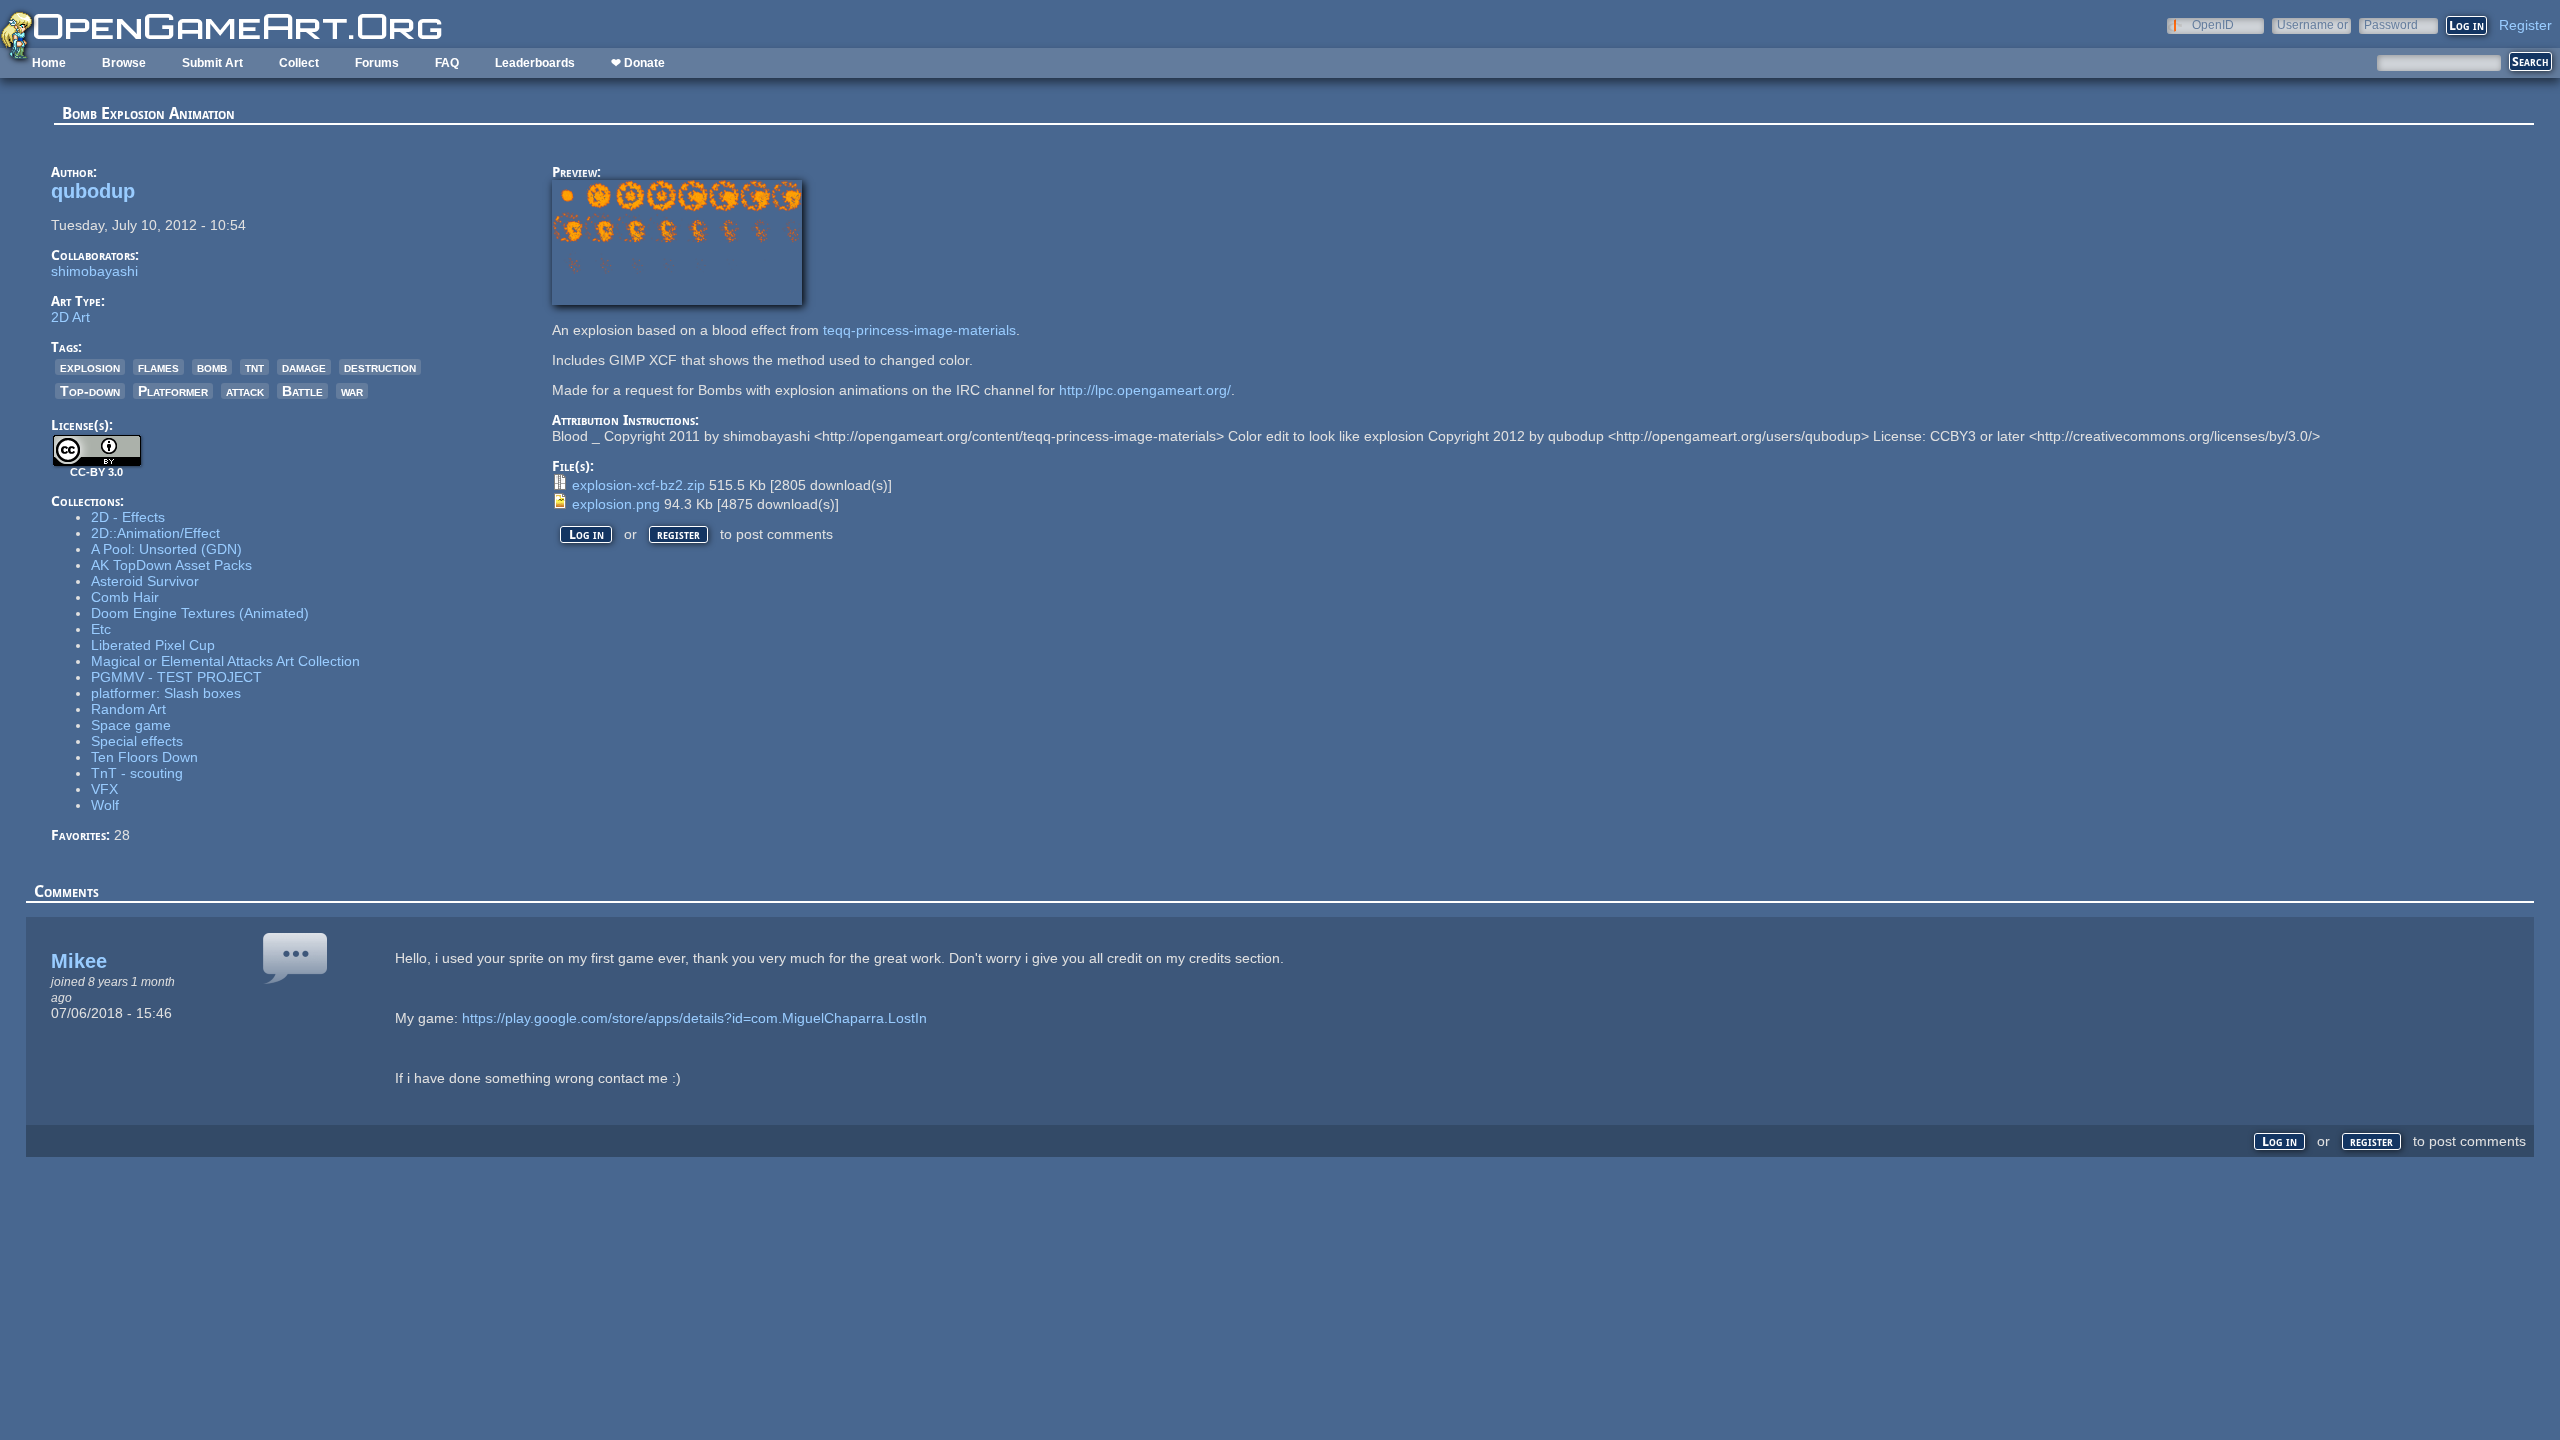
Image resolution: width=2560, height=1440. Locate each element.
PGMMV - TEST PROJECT (176, 677)
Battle (302, 391)
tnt (254, 367)
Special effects (137, 741)
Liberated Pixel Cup (153, 645)
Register (2525, 25)
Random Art (128, 709)
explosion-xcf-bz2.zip (638, 485)
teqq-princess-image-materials (919, 330)
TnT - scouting (137, 773)
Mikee (79, 961)
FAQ (447, 63)
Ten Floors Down (144, 757)
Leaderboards (535, 63)
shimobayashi (94, 271)
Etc (101, 629)
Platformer (173, 391)
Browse (124, 63)
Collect (299, 63)
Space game (131, 725)
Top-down (90, 391)
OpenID (2213, 24)
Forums (377, 63)
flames (158, 367)
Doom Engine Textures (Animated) (200, 613)
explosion (90, 367)
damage (304, 367)
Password (2391, 24)
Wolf (105, 805)
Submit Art (212, 63)
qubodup (93, 191)
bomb (212, 367)
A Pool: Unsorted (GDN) (166, 549)
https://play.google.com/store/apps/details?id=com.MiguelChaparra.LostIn (694, 1018)
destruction (380, 367)
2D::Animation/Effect (155, 533)
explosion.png (616, 504)
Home (49, 63)
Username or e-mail (2312, 24)
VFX (104, 789)
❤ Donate (638, 63)
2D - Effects (128, 517)
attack (245, 391)
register (678, 534)
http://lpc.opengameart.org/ (1145, 390)
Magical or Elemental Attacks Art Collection (225, 661)
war (352, 391)
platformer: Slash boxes (166, 693)
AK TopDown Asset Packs (171, 565)
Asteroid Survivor (145, 581)
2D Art (70, 317)
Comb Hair (125, 597)
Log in (586, 534)
